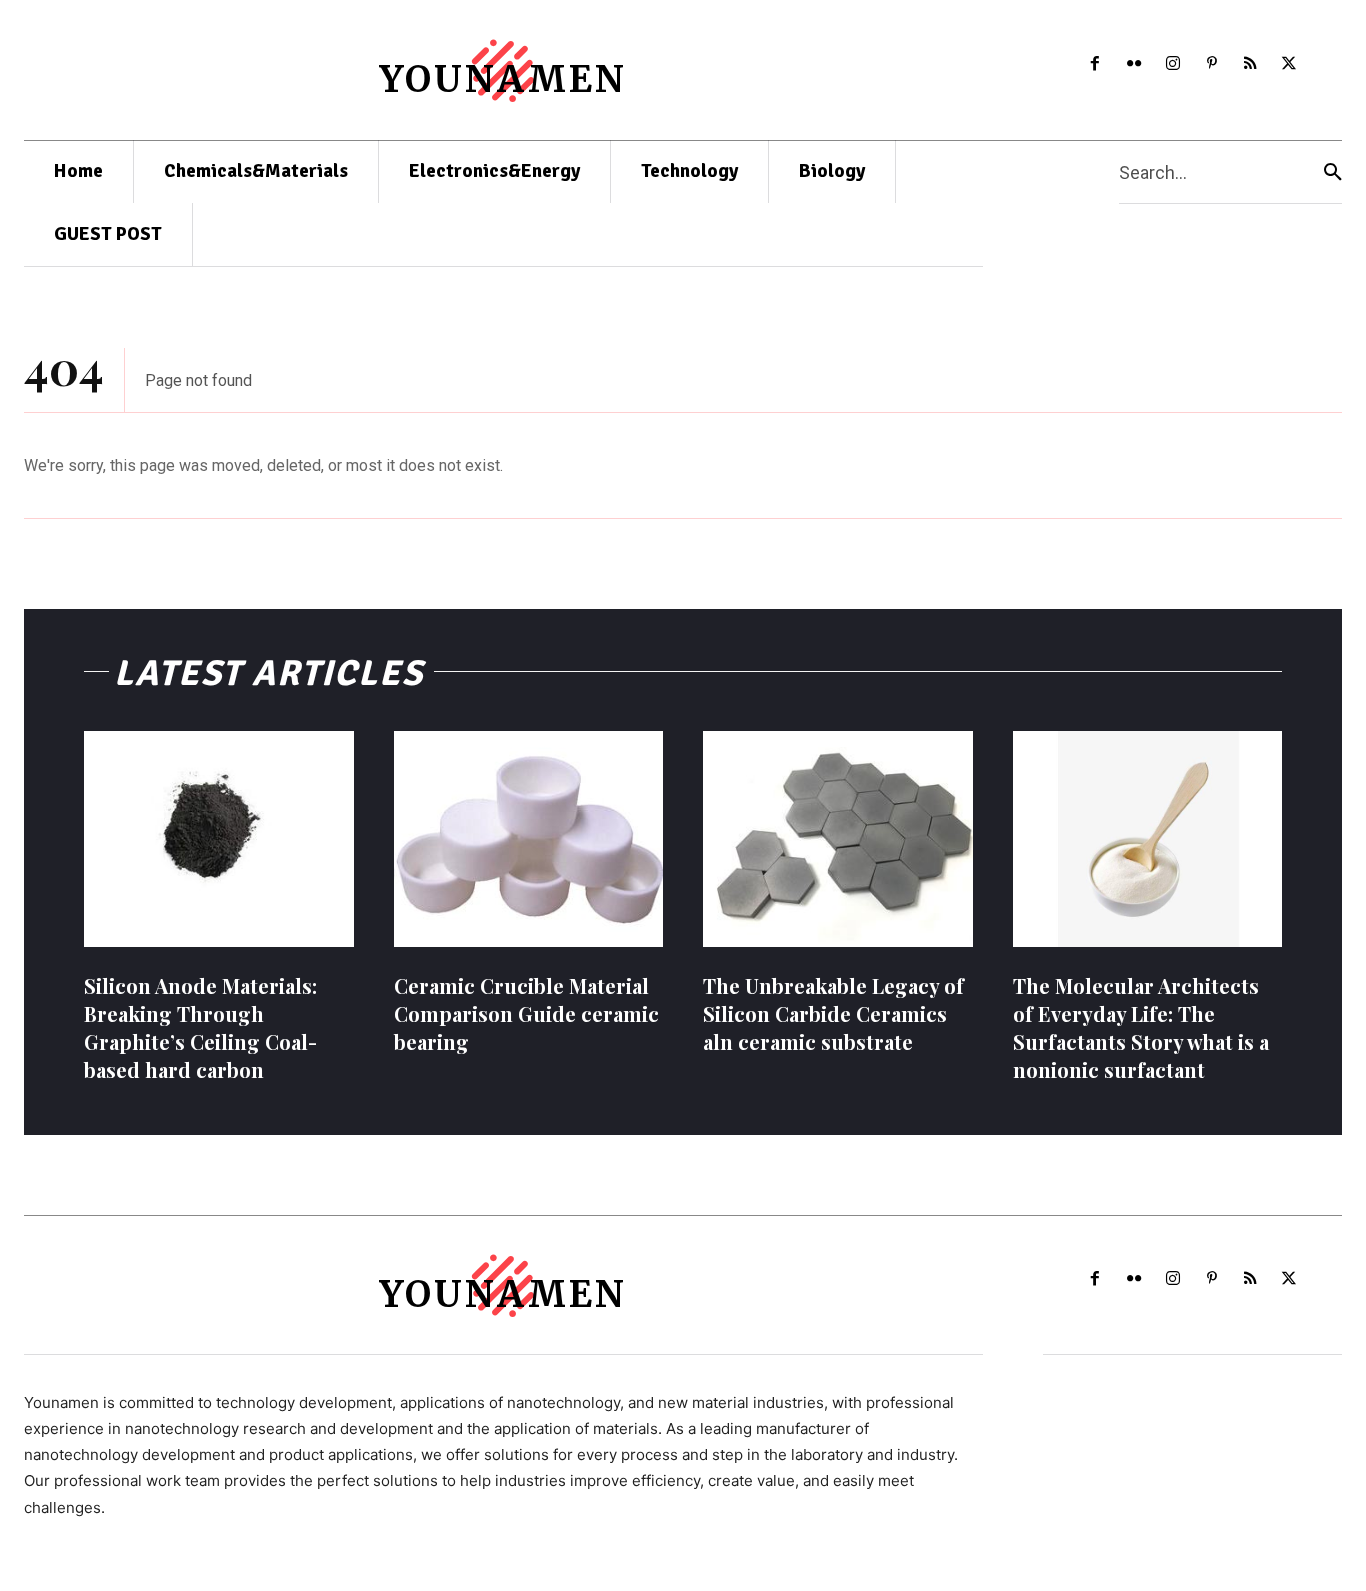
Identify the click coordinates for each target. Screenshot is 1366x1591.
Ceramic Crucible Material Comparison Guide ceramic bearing (526, 1013)
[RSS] (1250, 64)
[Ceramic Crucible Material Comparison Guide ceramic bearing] (529, 839)
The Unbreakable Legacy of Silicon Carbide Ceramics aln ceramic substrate (833, 1013)
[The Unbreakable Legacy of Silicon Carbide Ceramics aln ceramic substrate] (838, 839)
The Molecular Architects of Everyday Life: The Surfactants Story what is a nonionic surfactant (1141, 1027)
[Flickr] (1134, 64)
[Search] (1333, 172)
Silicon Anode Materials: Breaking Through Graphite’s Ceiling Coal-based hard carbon (200, 1027)
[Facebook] (1095, 64)
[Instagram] (1172, 64)
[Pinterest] (1211, 64)
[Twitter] (1289, 64)
